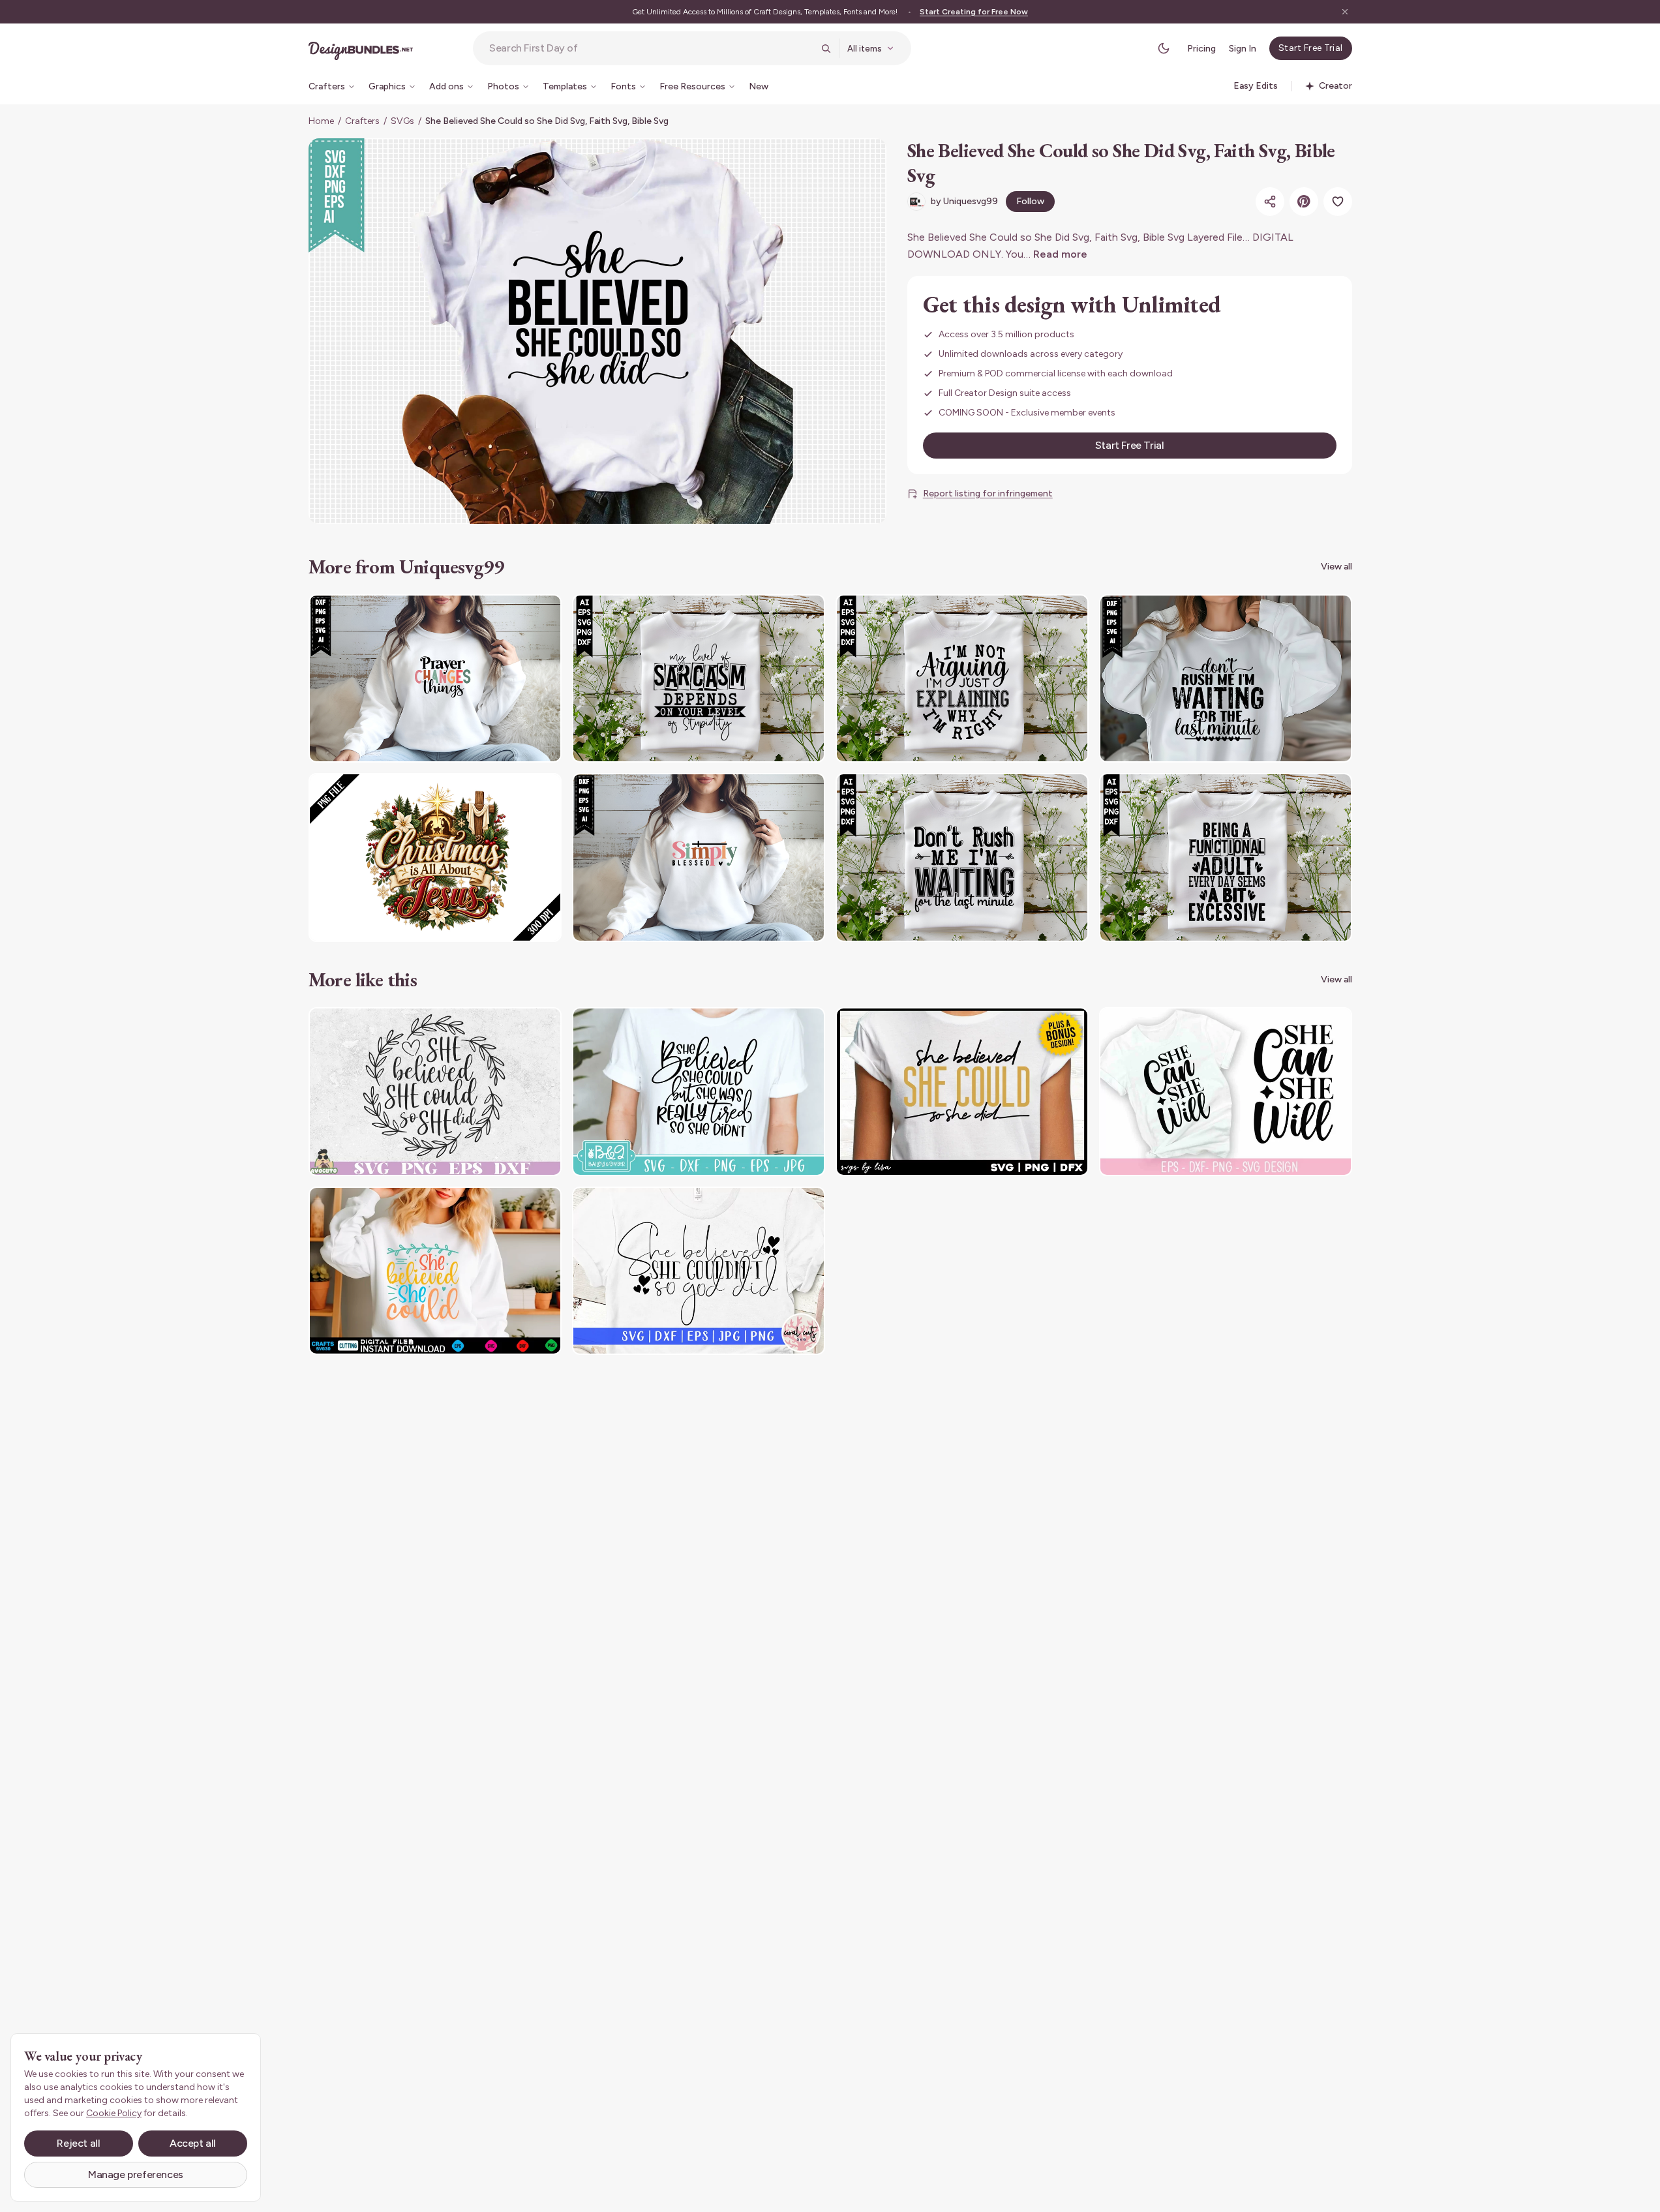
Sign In (1243, 49)
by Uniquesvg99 (964, 201)
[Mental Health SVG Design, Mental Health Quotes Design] (435, 1271)
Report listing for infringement (988, 493)
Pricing (1201, 49)
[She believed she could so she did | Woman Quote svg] (962, 1092)
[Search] (826, 48)
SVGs (402, 121)
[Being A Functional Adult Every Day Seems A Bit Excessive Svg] (1226, 857)
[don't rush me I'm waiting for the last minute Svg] (1226, 679)
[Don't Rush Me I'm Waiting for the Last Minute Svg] (962, 857)
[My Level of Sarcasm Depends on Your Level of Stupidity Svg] (699, 679)
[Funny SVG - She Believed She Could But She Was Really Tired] (699, 1092)
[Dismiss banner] (1345, 12)
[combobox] (651, 48)
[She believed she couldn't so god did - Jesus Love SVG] (699, 1271)
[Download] (516, 613)
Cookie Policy (114, 2113)
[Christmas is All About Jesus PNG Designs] (435, 857)
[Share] (1270, 202)
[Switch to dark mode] (1164, 48)
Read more (1060, 254)
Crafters (362, 121)
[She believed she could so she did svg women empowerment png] (435, 1092)
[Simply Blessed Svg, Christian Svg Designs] (699, 857)
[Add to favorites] (1338, 202)
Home (321, 121)
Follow (1030, 201)
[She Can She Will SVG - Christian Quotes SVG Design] (1226, 1092)
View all (1336, 567)
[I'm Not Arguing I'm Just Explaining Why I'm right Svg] (962, 679)
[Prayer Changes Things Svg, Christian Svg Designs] (435, 679)
